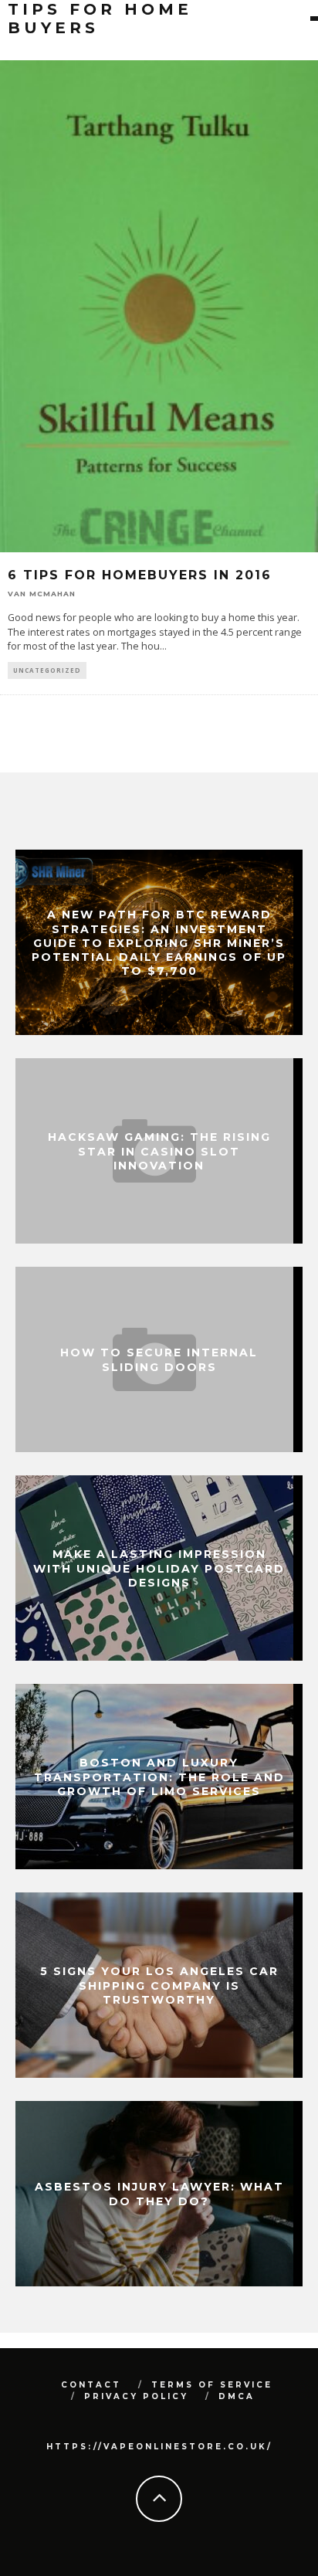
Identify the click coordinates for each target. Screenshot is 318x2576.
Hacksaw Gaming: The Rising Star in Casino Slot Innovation (159, 1151)
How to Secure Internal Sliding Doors (159, 1359)
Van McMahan (42, 594)
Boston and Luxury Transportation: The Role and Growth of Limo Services (159, 1777)
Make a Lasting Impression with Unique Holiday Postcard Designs (159, 1568)
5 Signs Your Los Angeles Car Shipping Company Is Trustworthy (159, 1985)
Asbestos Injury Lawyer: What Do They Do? (159, 2194)
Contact (91, 2385)
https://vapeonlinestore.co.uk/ (159, 2447)
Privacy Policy (136, 2396)
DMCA (237, 2396)
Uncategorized (47, 670)
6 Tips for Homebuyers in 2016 (140, 575)
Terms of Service (212, 2385)
